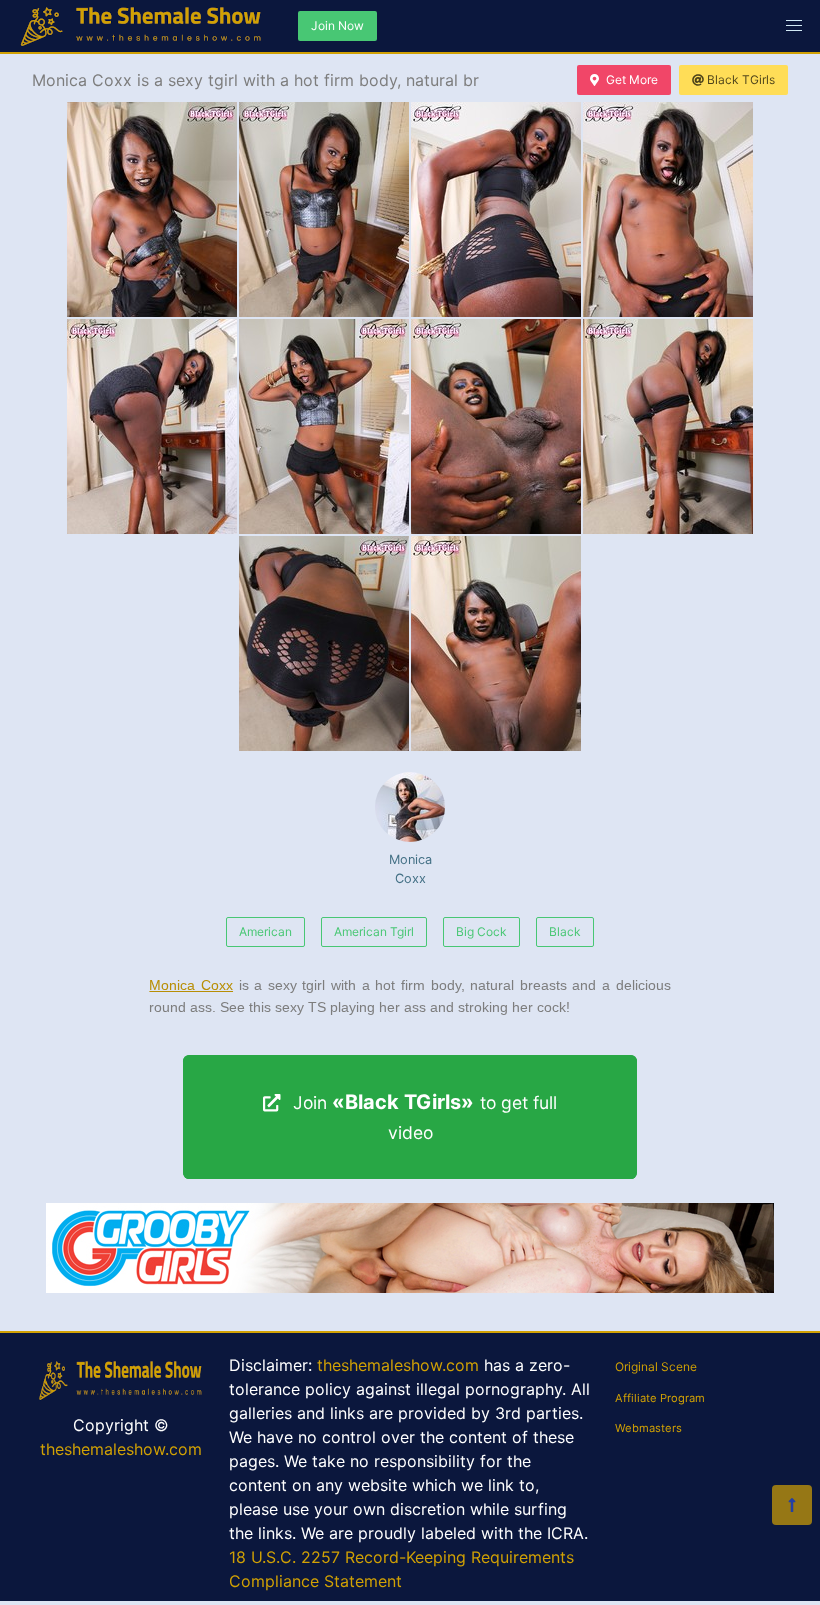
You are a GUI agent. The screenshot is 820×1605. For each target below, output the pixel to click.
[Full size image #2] (496, 209)
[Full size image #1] (324, 209)
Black (565, 931)
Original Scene (656, 1366)
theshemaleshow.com (121, 1449)
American (265, 931)
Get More (632, 79)
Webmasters (648, 1428)
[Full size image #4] (152, 426)
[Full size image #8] (324, 643)
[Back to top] (792, 1505)
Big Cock (481, 931)
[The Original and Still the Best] (410, 1287)
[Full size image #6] (496, 426)
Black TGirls (741, 79)
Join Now (337, 25)
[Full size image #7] (668, 426)
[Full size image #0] (152, 209)
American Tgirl (374, 931)
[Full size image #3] (668, 209)
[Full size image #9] (496, 643)
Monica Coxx (410, 869)
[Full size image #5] (324, 426)
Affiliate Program (660, 1398)
